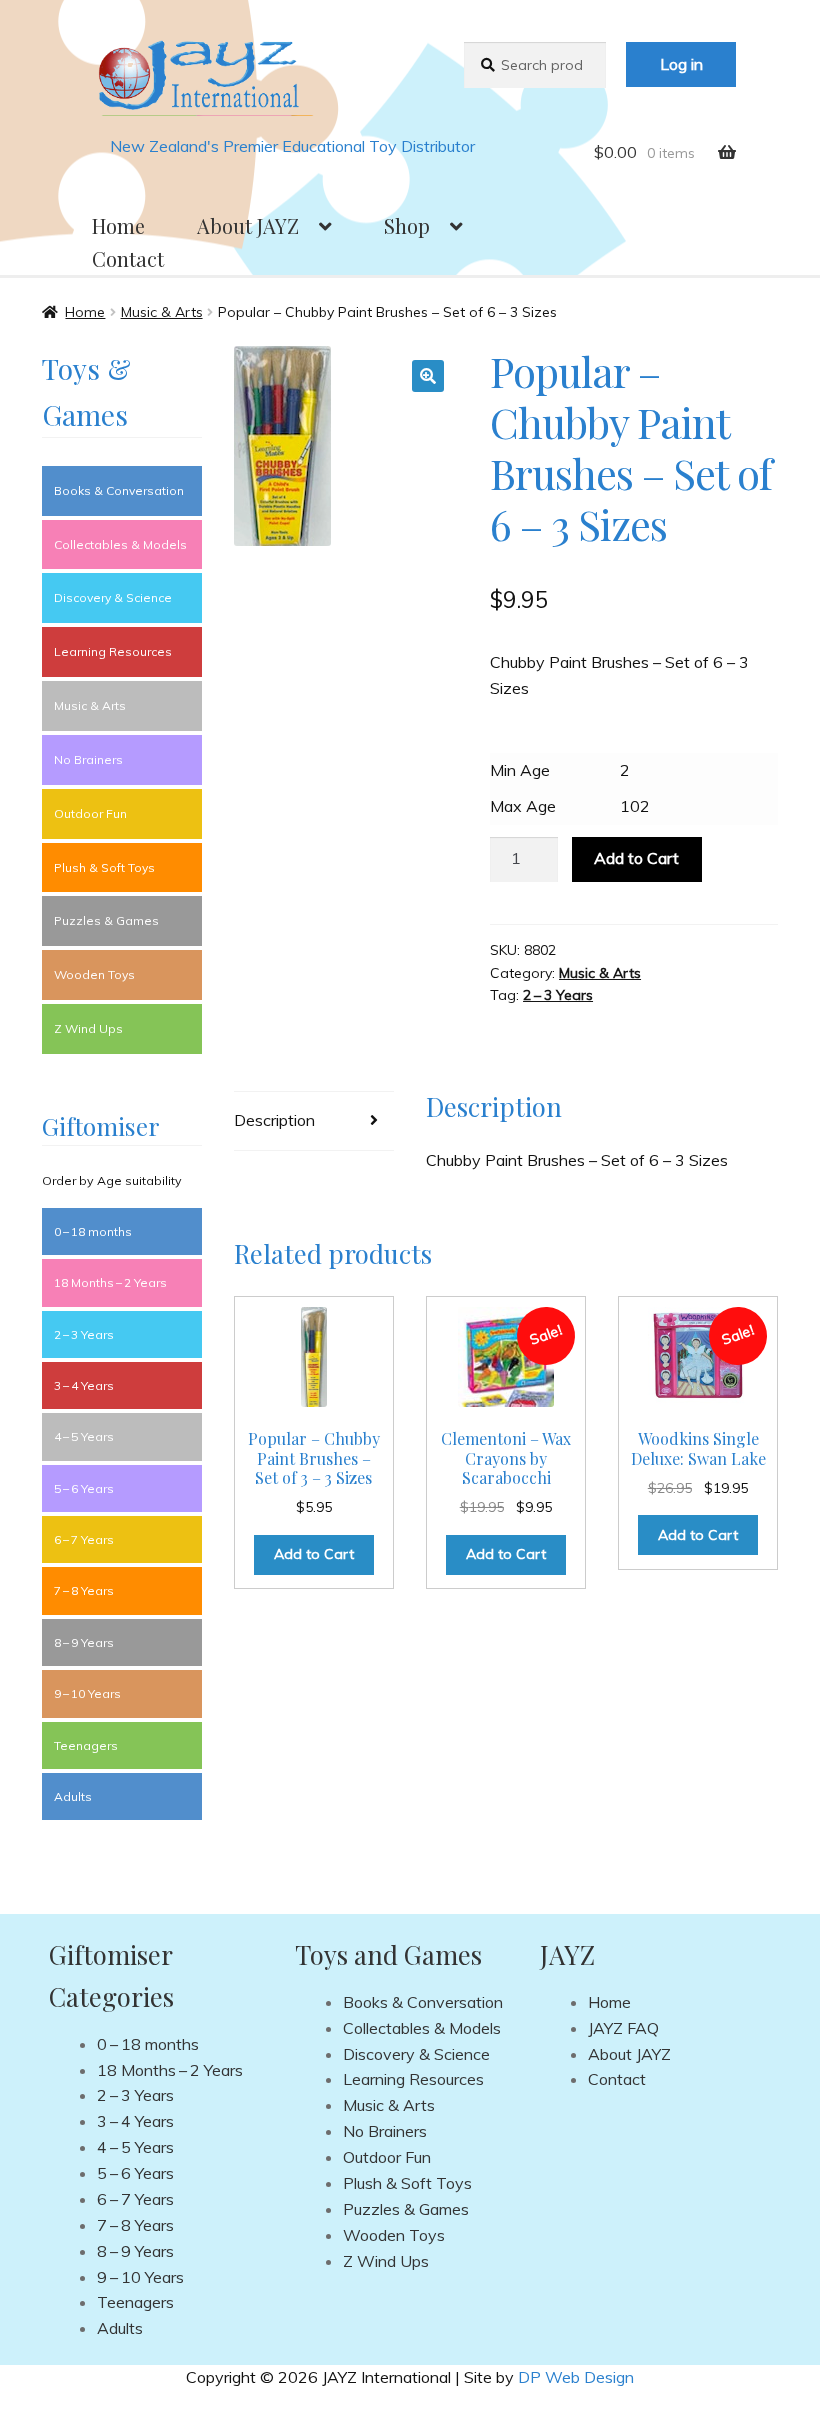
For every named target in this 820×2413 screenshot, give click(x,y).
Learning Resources (113, 651)
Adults (73, 1796)
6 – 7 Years (84, 1539)
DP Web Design (576, 2377)
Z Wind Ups (88, 1028)
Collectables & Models (120, 544)
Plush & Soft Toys (104, 867)
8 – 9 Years (84, 1642)
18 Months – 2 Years (110, 1282)
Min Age (520, 770)
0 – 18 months (93, 1231)
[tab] (314, 1121)
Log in (681, 64)
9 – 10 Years (87, 1693)
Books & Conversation (119, 490)
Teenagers (86, 1745)
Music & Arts (162, 312)
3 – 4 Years (84, 1385)
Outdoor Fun (90, 813)
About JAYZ (248, 225)
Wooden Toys (94, 974)
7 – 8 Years (84, 1590)
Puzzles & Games (106, 920)
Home (118, 225)
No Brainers (88, 759)
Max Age (523, 806)
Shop (407, 225)
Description (274, 1120)
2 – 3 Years (558, 995)
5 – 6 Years (84, 1488)
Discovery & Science (113, 597)
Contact (128, 258)
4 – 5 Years (84, 1436)
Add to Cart (636, 858)
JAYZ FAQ (623, 2028)
